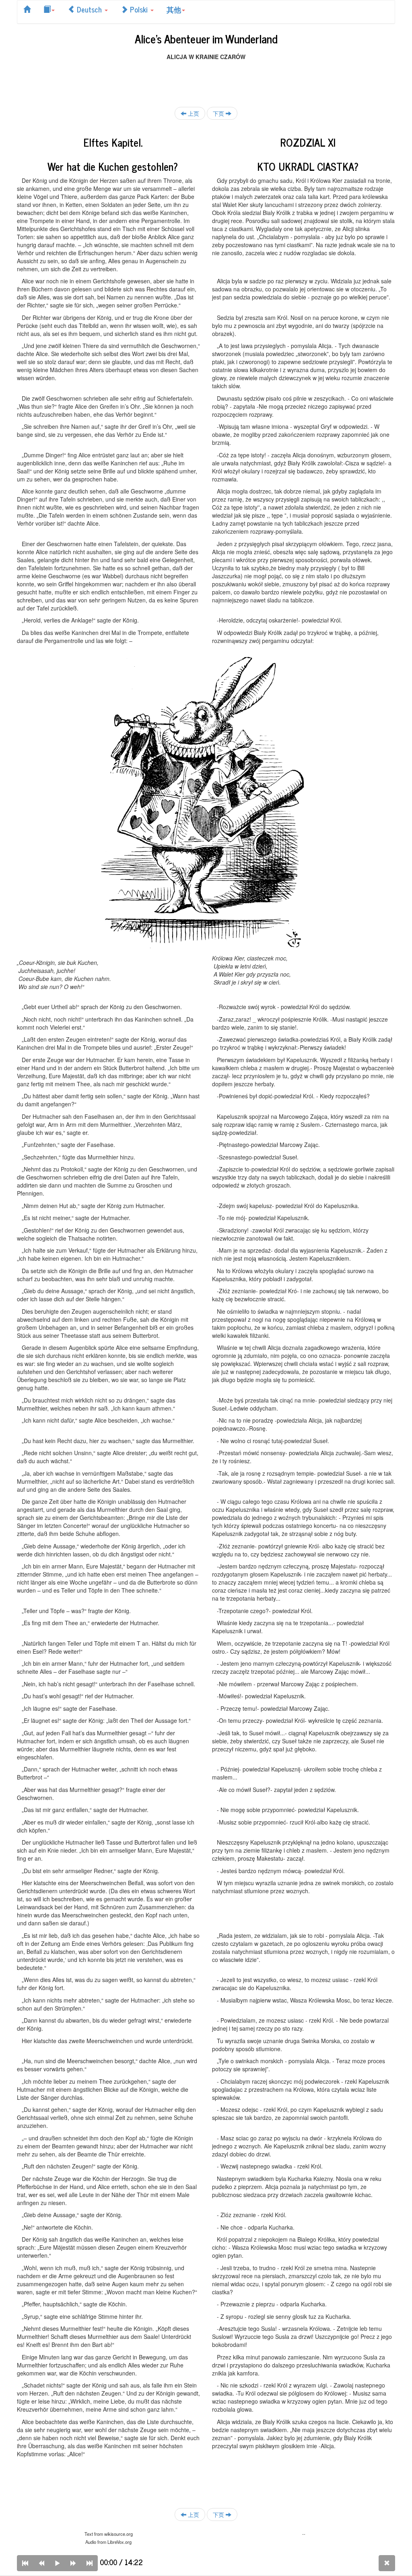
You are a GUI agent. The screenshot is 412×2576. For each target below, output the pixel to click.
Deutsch (89, 9)
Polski (139, 9)
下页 (219, 113)
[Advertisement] (206, 79)
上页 (193, 113)
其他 (174, 9)
